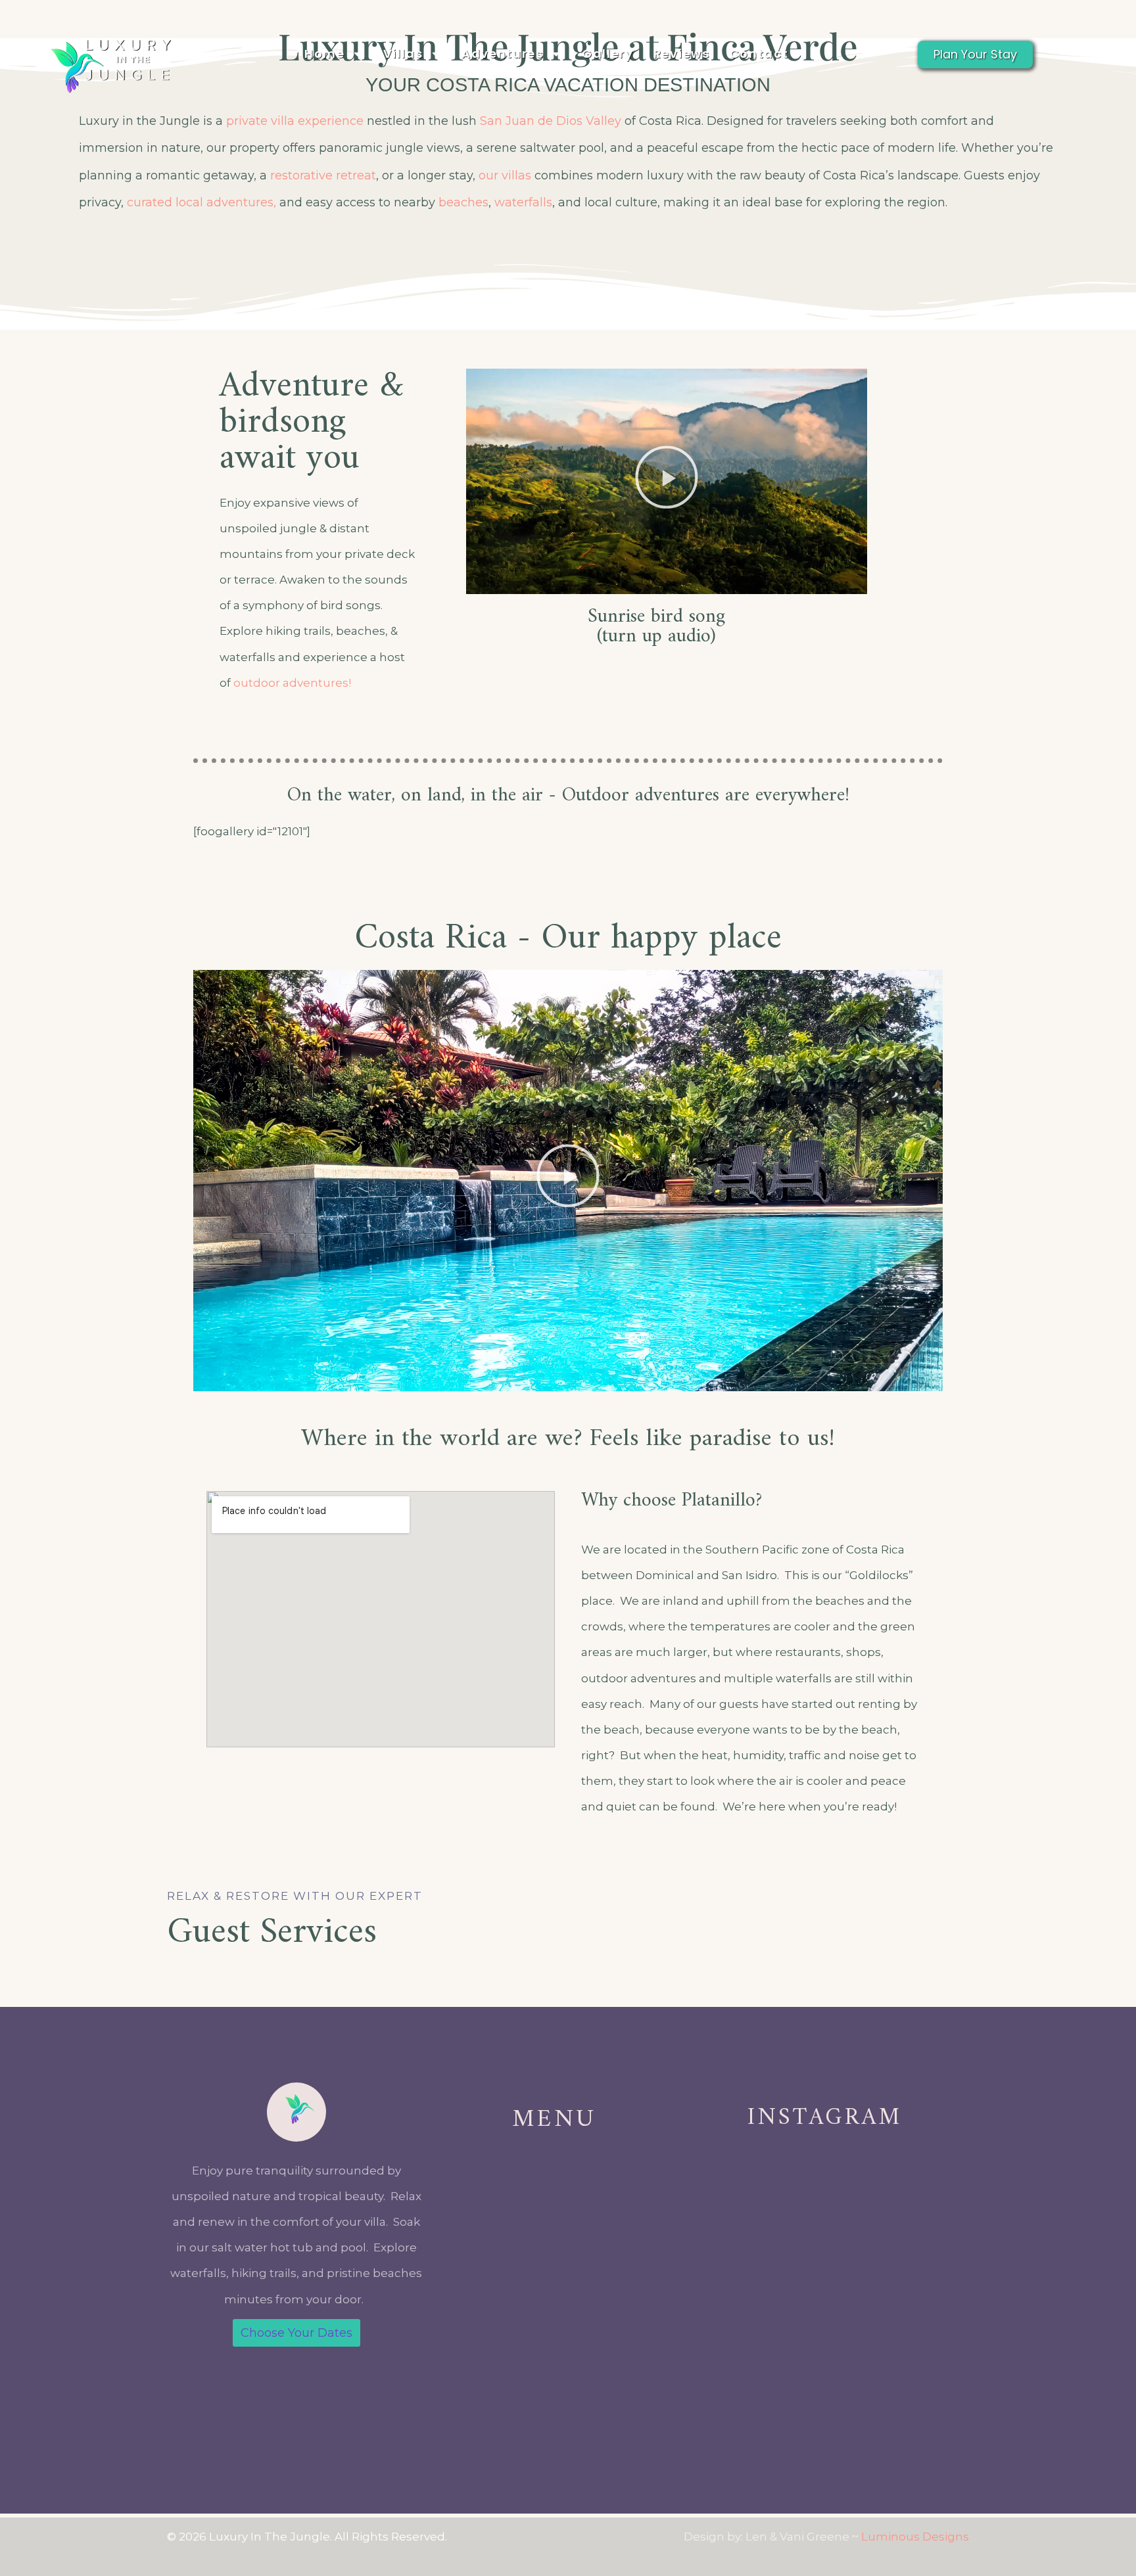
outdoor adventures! (292, 683)
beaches (463, 202)
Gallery (608, 54)
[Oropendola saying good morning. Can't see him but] (897, 2347)
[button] (667, 482)
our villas (505, 175)
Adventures (503, 54)
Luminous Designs (915, 2537)
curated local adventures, (201, 202)
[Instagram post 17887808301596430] (752, 2347)
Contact (759, 54)
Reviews (682, 54)
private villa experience (295, 121)
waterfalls (523, 202)
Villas (403, 54)
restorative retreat (323, 175)
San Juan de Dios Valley (551, 121)
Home (325, 54)
